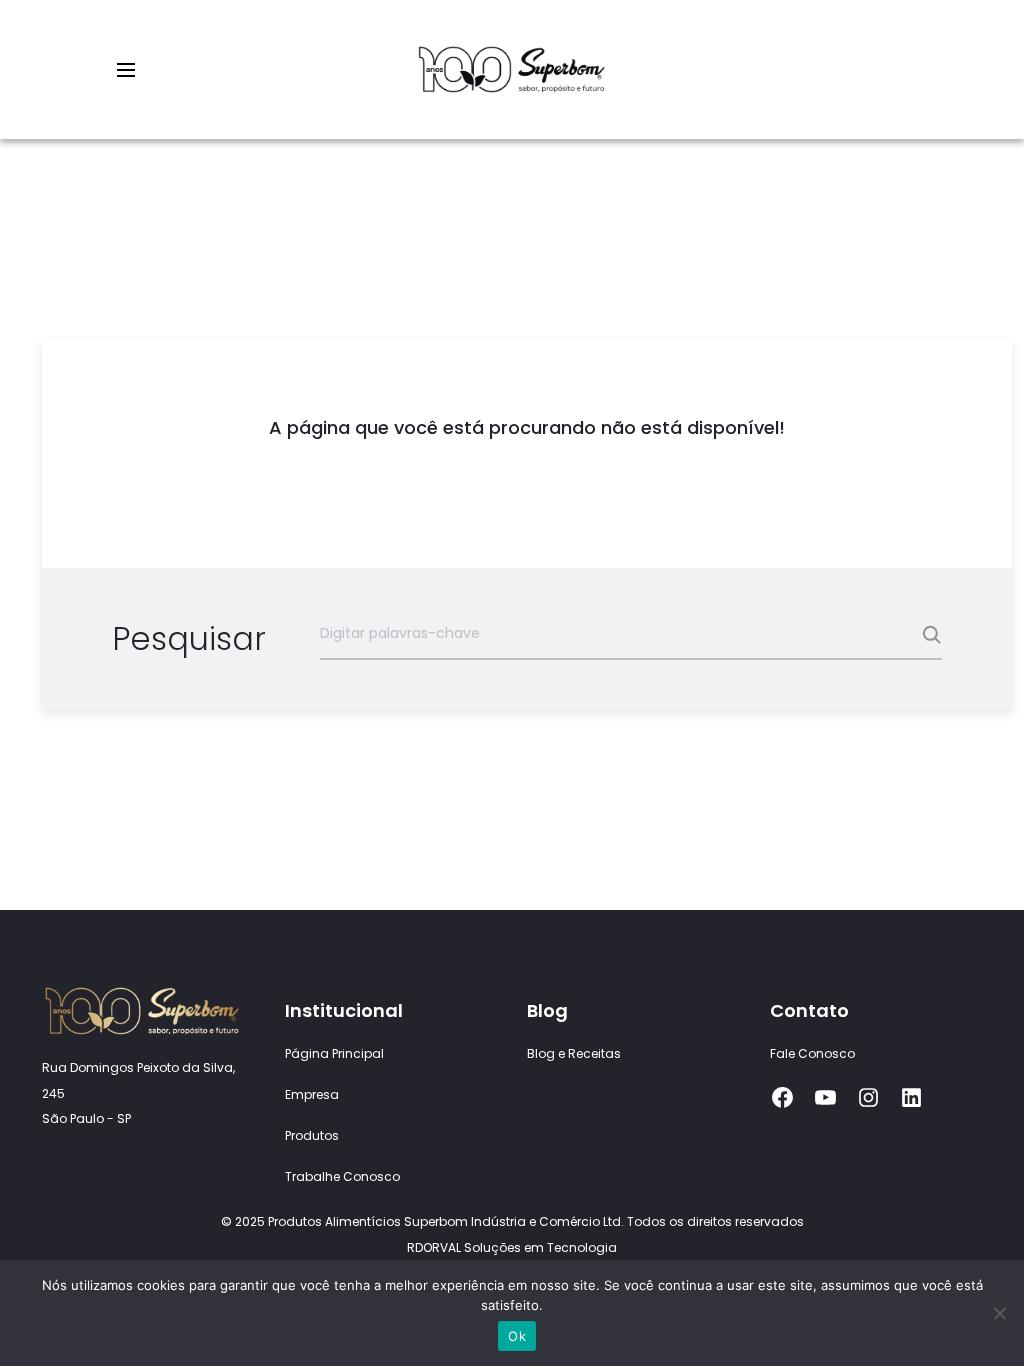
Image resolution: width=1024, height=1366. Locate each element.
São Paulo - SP (86, 1118)
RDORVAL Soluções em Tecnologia (512, 1247)
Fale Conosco (812, 1053)
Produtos (312, 1135)
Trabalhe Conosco (342, 1176)
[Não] (999, 1313)
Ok (517, 1336)
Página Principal (334, 1053)
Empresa (312, 1094)
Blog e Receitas (574, 1053)
